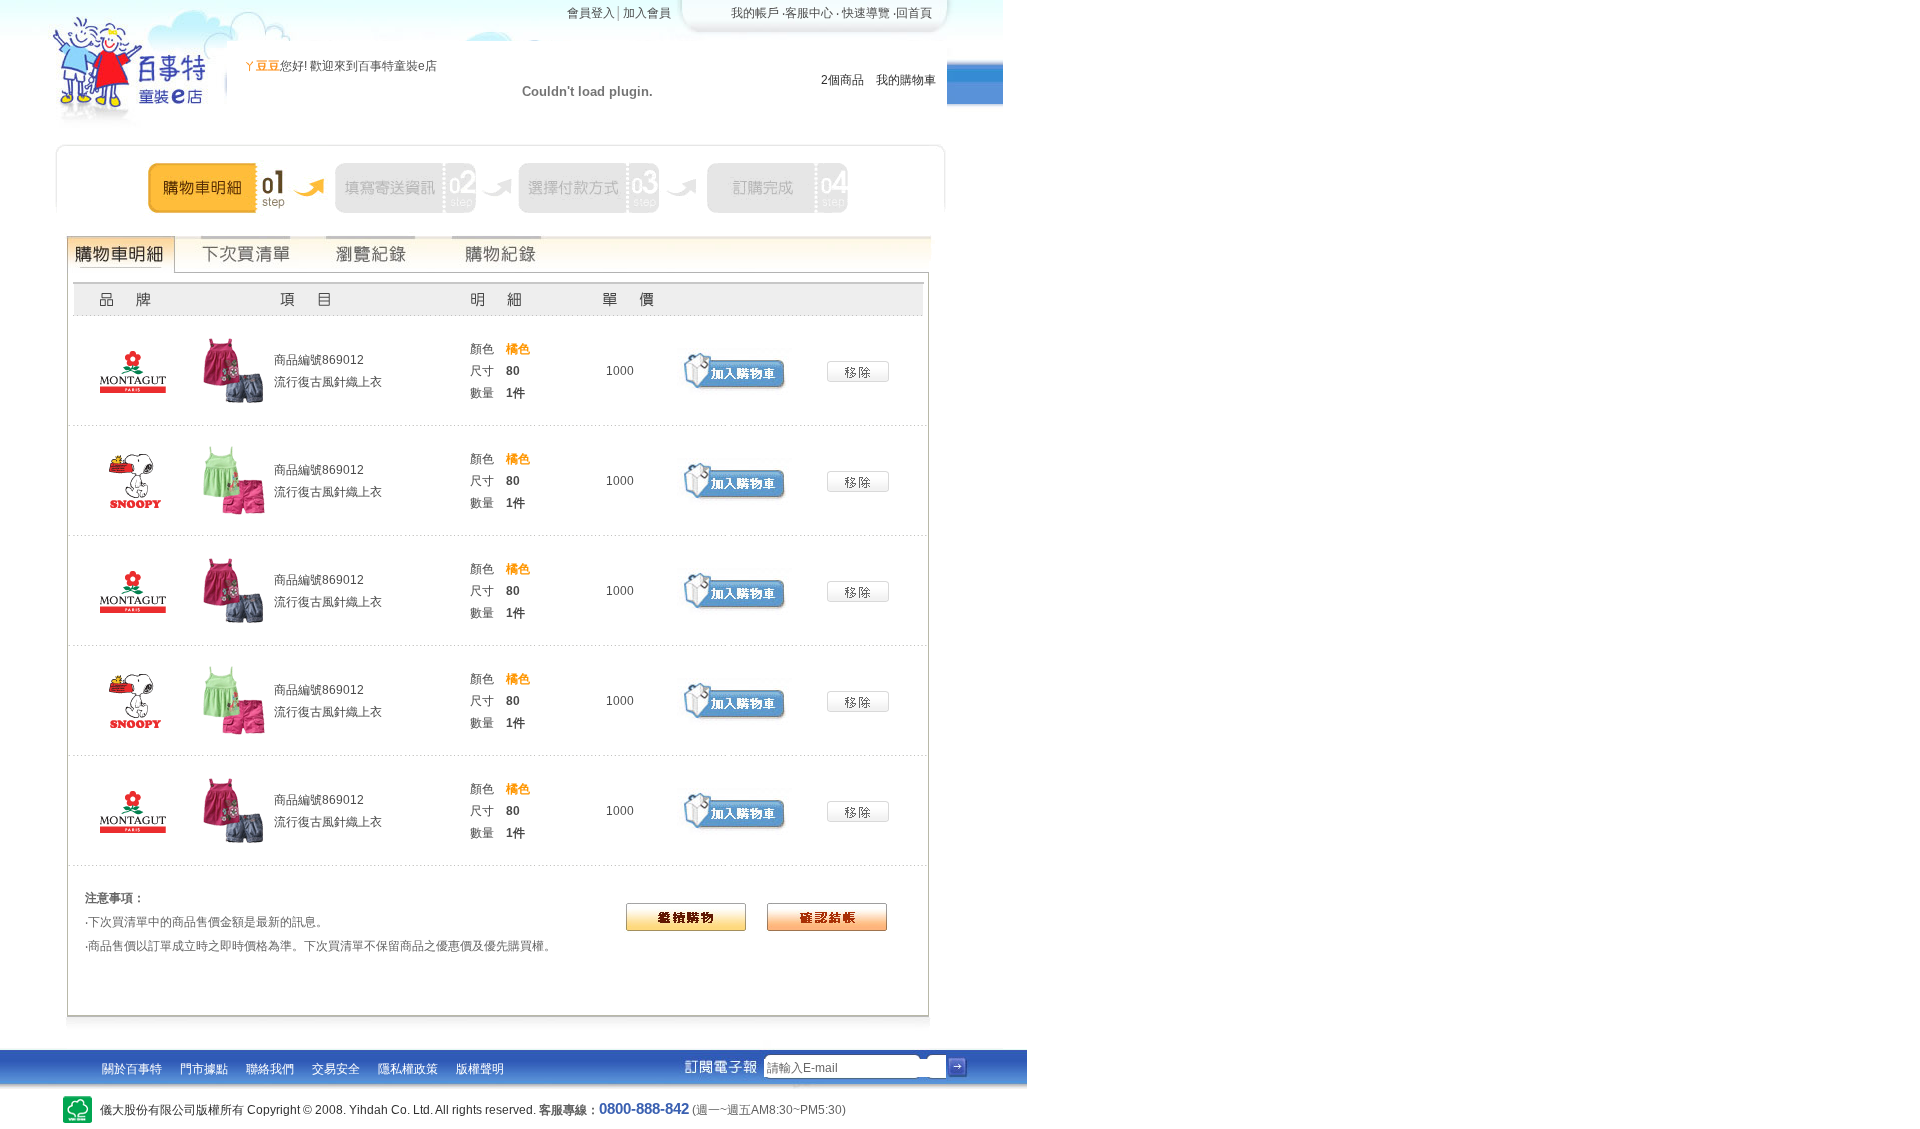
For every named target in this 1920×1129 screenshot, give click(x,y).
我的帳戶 (755, 13)
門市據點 (204, 1069)
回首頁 (914, 13)
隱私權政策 (408, 1069)
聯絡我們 (270, 1069)
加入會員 (647, 13)
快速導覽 (866, 13)
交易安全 (336, 1069)
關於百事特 (132, 1069)
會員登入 (591, 13)
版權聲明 (480, 1069)
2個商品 (842, 80)
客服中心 (809, 13)
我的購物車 (906, 80)
